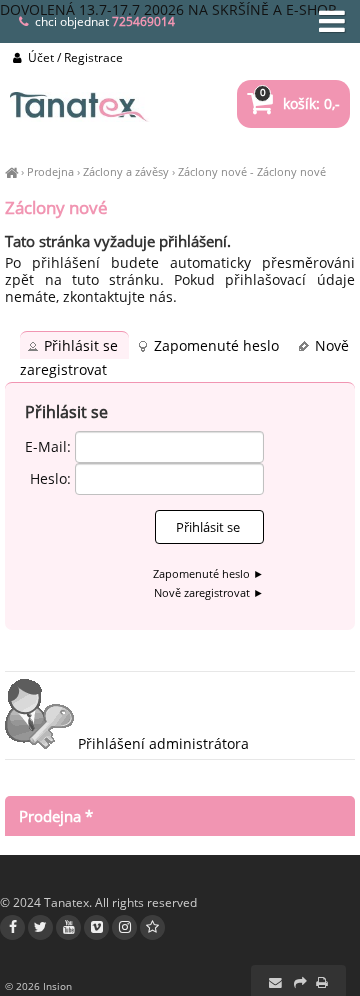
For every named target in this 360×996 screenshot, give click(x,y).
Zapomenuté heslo (218, 345)
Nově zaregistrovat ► (209, 592)
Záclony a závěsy (126, 171)
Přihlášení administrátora (161, 743)
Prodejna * (56, 816)
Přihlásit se (83, 345)
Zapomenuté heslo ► (208, 573)
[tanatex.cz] (11, 171)
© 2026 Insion (38, 986)
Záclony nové (212, 171)
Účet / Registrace (74, 57)
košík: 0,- (300, 103)
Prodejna (50, 171)
